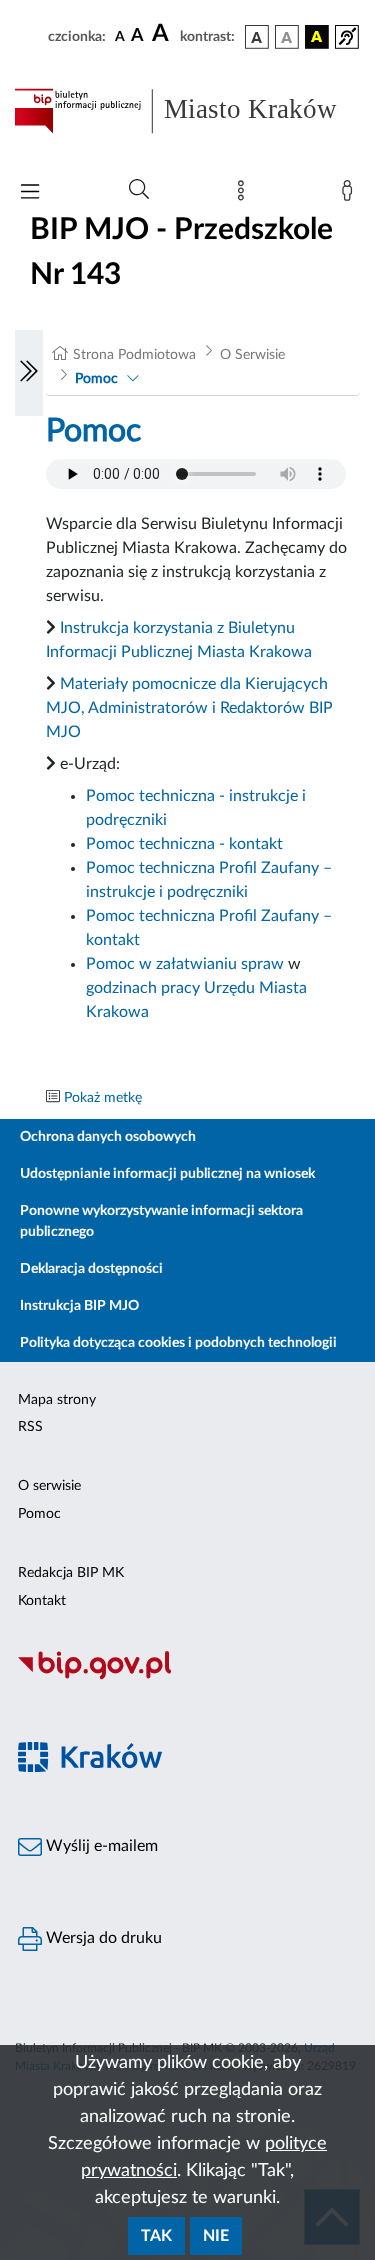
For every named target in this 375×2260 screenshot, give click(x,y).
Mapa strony (57, 1400)
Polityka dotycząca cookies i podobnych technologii (178, 1343)
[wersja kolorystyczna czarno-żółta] (317, 37)
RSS (30, 1427)
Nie (216, 2236)
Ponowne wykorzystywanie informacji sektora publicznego (161, 1221)
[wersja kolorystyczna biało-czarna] (287, 37)
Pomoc (96, 379)
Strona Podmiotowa (134, 355)
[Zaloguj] (351, 195)
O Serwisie (252, 355)
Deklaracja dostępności (91, 1269)
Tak (156, 2236)
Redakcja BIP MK (71, 1573)
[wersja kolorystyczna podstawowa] (257, 37)
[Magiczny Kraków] (187, 1769)
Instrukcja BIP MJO (79, 1306)
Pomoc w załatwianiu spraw (185, 964)
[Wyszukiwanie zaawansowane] (139, 190)
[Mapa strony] (245, 195)
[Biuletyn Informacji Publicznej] (187, 1677)
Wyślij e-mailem (100, 1846)
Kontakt (42, 1601)
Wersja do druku (102, 1938)
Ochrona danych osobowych (108, 1137)
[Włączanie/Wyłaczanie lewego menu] (29, 373)
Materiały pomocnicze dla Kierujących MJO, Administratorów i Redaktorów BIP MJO (189, 708)
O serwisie (49, 1486)
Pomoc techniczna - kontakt (184, 844)
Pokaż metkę (103, 1098)
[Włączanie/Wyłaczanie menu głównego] (30, 193)
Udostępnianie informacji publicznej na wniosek (167, 1174)
